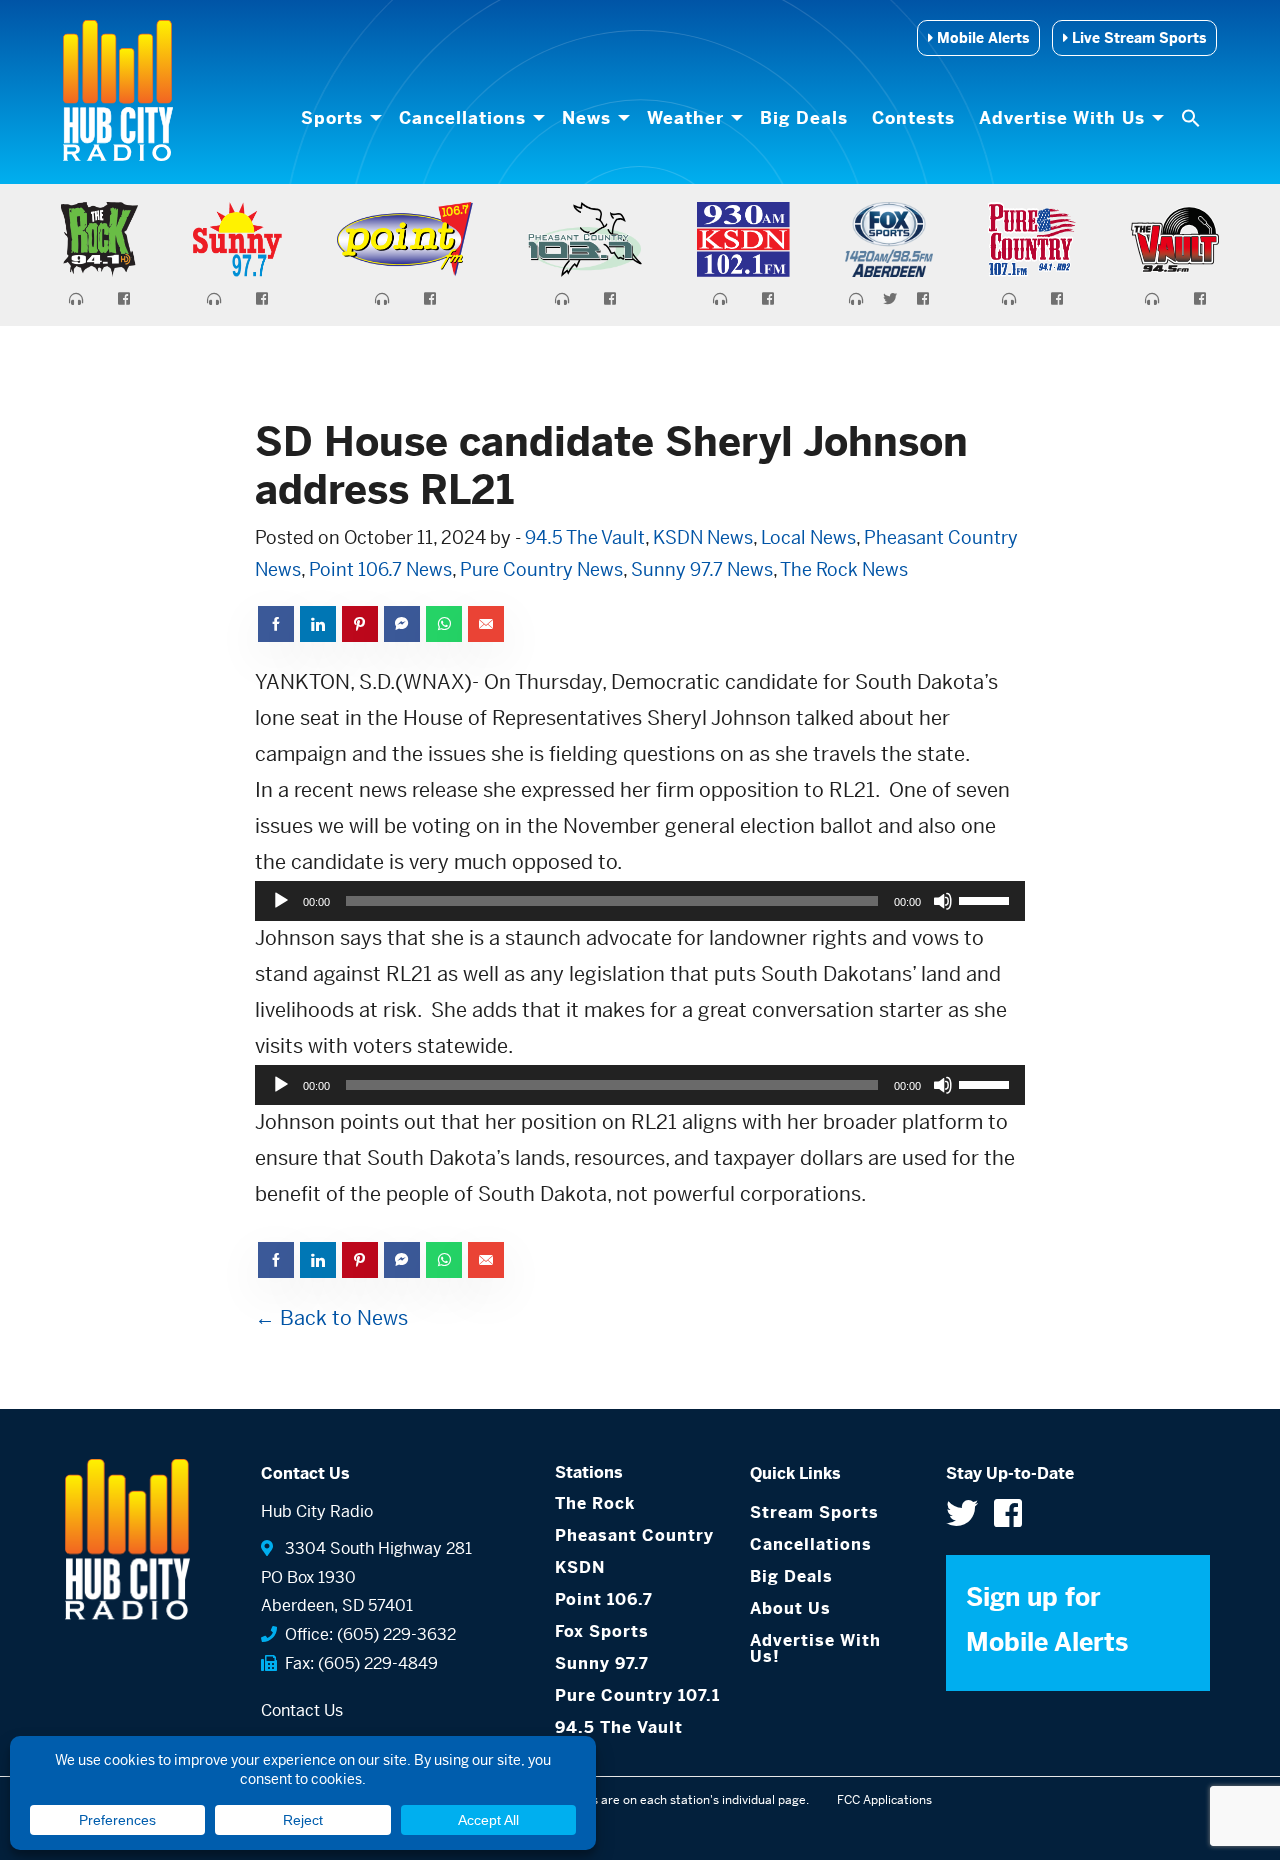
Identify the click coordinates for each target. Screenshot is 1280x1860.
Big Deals (804, 118)
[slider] (987, 899)
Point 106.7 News (380, 569)
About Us (790, 1608)
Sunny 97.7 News (702, 569)
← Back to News (331, 1318)
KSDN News (703, 537)
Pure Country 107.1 (637, 1695)
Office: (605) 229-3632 (366, 1634)
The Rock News (844, 569)
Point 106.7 (604, 1599)
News (586, 118)
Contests (913, 118)
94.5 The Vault (585, 537)
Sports (332, 118)
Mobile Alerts (981, 38)
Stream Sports (814, 1512)
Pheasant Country (634, 1535)
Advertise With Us (1062, 118)
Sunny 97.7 (602, 1663)
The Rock (595, 1503)
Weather (685, 118)
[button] (1193, 118)
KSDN (580, 1567)
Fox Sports (602, 1631)
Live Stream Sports (1137, 38)
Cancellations (462, 118)
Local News (808, 537)
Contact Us (302, 1710)
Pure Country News (541, 569)
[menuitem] (338, 118)
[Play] (281, 901)
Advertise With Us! (815, 1648)
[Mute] (943, 901)
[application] (640, 901)
